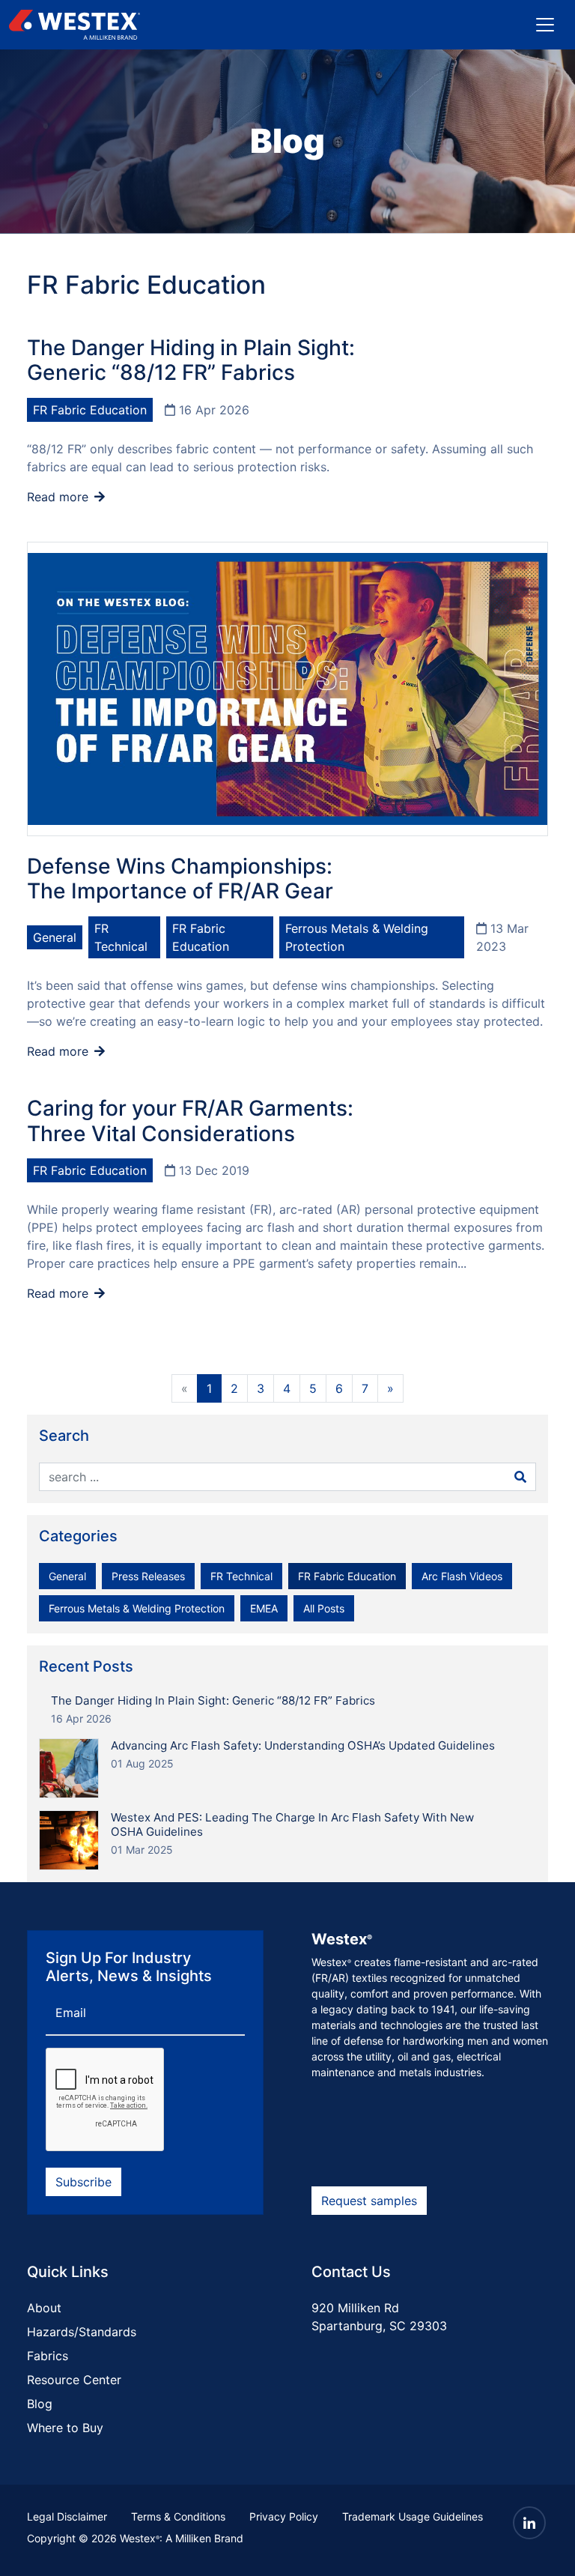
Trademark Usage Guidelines (413, 2516)
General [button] (67, 1576)
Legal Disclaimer (67, 2516)
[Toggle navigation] (545, 25)
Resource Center (74, 2380)
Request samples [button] (369, 2201)
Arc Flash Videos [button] (462, 1576)
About (44, 2308)
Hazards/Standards (82, 2332)
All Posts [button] (324, 1608)
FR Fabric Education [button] (347, 1576)
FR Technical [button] (241, 1576)
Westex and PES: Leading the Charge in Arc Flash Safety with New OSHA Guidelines (292, 1824)
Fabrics (48, 2356)
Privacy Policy (284, 2516)
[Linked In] (529, 2523)
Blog (40, 2404)
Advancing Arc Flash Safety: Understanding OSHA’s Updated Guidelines (303, 1745)
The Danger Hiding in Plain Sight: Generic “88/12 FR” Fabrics (213, 1700)
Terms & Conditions (178, 2516)
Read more (60, 497)
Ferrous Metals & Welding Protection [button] (137, 1608)
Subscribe (83, 2182)
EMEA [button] (264, 1608)
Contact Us (351, 2272)
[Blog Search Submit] (520, 1477)
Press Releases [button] (148, 1576)
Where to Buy (65, 2428)
